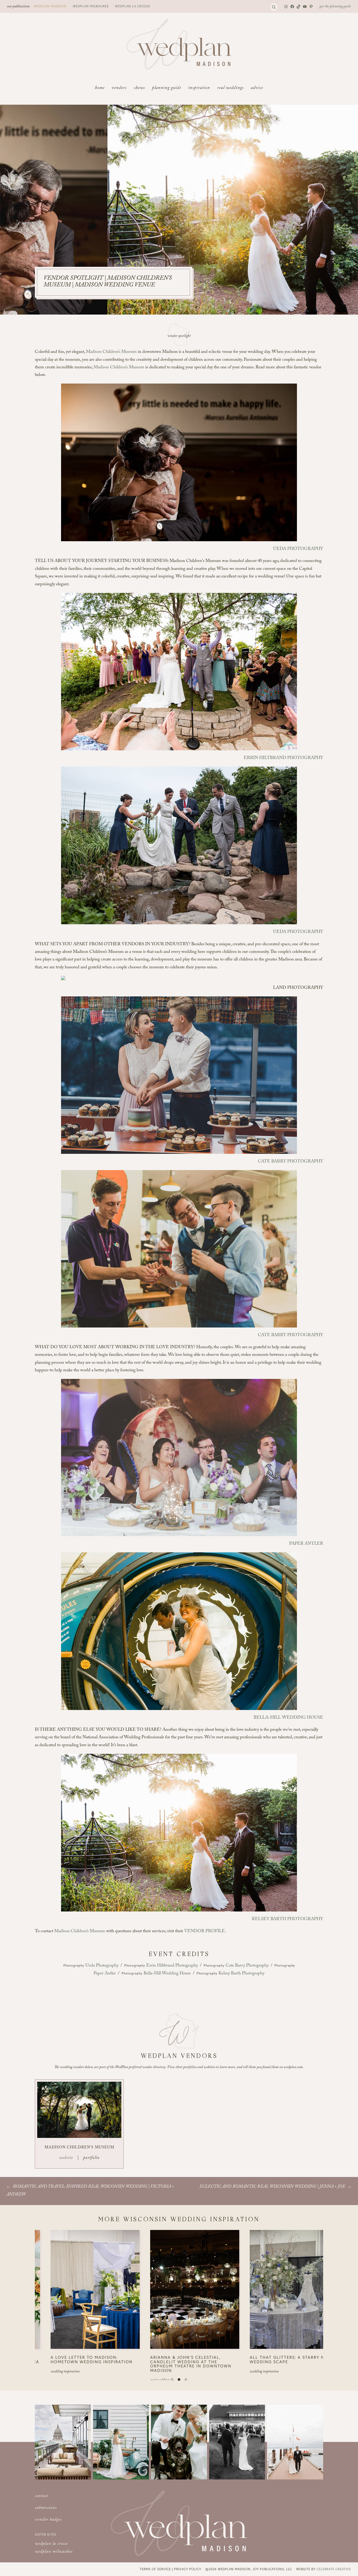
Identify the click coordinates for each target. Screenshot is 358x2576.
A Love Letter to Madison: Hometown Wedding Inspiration (272, 2359)
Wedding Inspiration (46, 2376)
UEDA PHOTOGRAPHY (298, 549)
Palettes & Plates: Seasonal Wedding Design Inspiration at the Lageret (71, 2362)
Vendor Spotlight (179, 336)
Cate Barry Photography (247, 1966)
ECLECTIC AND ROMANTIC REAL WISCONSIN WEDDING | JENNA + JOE (272, 2187)
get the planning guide (335, 7)
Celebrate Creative (334, 2569)
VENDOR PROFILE (205, 1932)
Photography (74, 1965)
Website (66, 2158)
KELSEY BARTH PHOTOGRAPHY (288, 1919)
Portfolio (91, 2158)
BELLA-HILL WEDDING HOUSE (288, 1718)
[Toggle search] (274, 7)
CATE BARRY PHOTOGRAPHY (291, 1162)
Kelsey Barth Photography (242, 1974)
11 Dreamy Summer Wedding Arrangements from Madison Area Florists (175, 2362)
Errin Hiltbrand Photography (172, 1966)
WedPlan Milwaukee (91, 6)
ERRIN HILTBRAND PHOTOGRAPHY (283, 758)
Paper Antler (105, 1974)
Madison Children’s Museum (111, 352)
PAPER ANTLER (306, 1544)
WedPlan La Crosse (133, 6)
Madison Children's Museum (79, 2148)
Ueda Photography (102, 1966)
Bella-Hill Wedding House (167, 1974)
